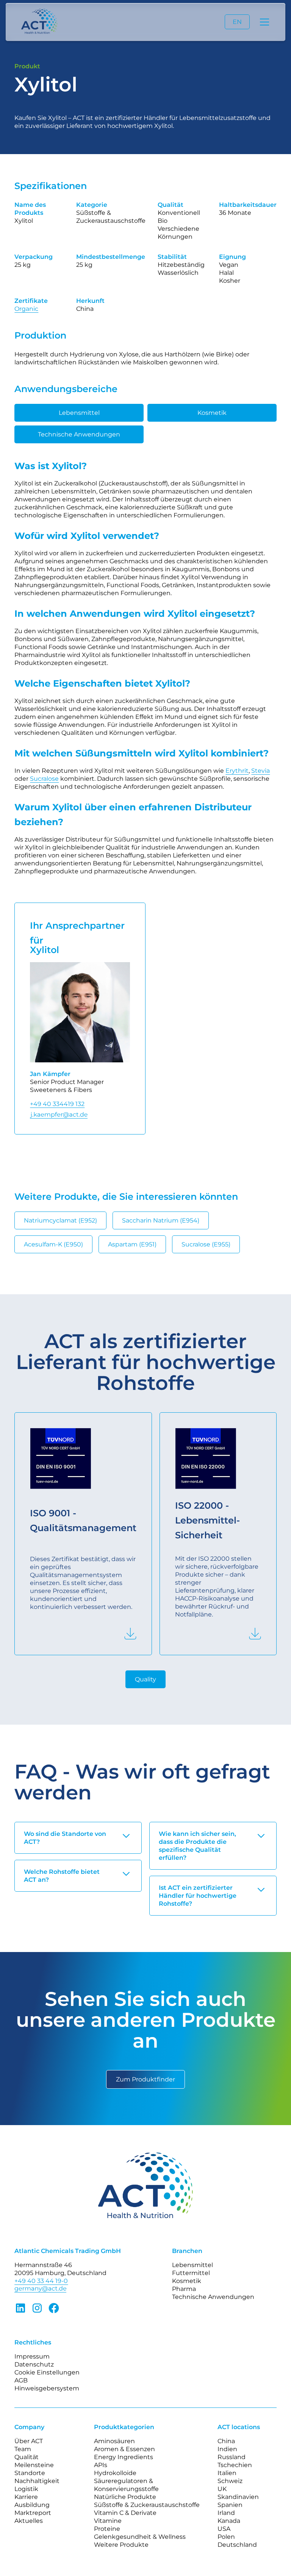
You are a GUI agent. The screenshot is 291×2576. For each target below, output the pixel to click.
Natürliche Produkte (125, 2497)
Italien (227, 2473)
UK (222, 2489)
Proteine (107, 2529)
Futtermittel (191, 2273)
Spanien (230, 2505)
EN (237, 22)
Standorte (30, 2473)
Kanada (229, 2521)
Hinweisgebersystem (47, 2388)
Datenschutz (34, 2364)
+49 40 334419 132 (57, 1104)
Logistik (26, 2489)
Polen (226, 2537)
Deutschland (237, 2545)
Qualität (27, 2457)
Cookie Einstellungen (47, 2372)
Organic (26, 309)
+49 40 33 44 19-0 (41, 2281)
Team (23, 2449)
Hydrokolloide (115, 2473)
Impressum (32, 2356)
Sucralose (44, 779)
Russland (232, 2457)
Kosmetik (212, 413)
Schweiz (230, 2481)
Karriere (26, 2497)
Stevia (260, 771)
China (226, 2441)
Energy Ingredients (124, 2457)
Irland (226, 2513)
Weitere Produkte (121, 2545)
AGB (21, 2380)
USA (224, 2529)
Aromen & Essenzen (124, 2449)
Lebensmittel (79, 413)
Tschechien (235, 2465)
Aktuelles (29, 2521)
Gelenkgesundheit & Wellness (140, 2537)
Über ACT (29, 2441)
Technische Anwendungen (79, 434)
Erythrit (237, 771)
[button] (263, 22)
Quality (145, 1679)
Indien (227, 2449)
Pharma (184, 2289)
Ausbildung (32, 2505)
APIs (101, 2465)
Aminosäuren (114, 2441)
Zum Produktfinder (145, 2079)
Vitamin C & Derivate (125, 2513)
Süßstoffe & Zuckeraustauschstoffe (147, 2505)
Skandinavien (238, 2497)
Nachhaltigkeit (37, 2481)
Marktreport (33, 2513)
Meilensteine (34, 2465)
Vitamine (108, 2521)
